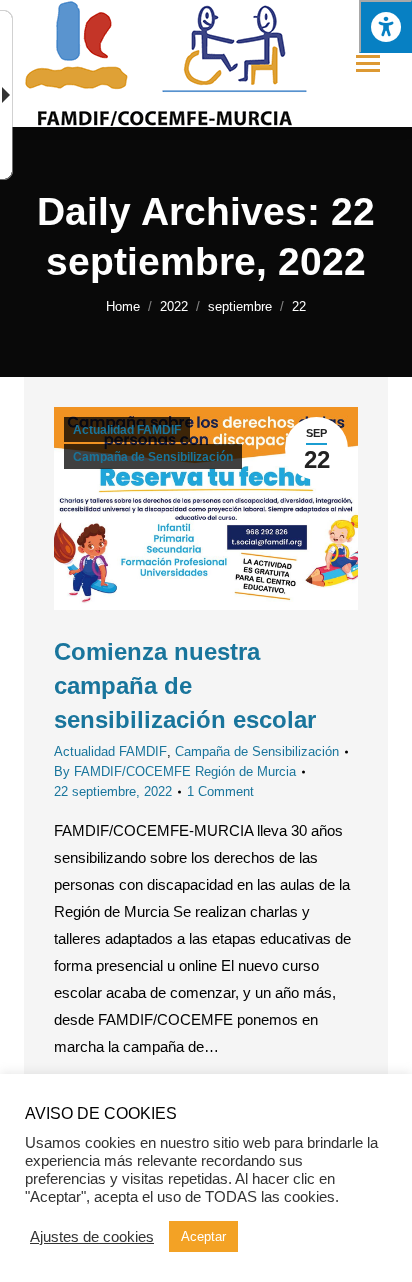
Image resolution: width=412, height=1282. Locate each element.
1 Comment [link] (220, 791)
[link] (123, 306)
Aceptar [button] (203, 1236)
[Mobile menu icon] (368, 63)
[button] (385, 26)
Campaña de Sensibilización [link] (153, 457)
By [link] (175, 771)
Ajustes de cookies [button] (92, 1237)
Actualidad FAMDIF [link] (127, 430)
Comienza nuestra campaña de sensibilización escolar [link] (185, 685)
